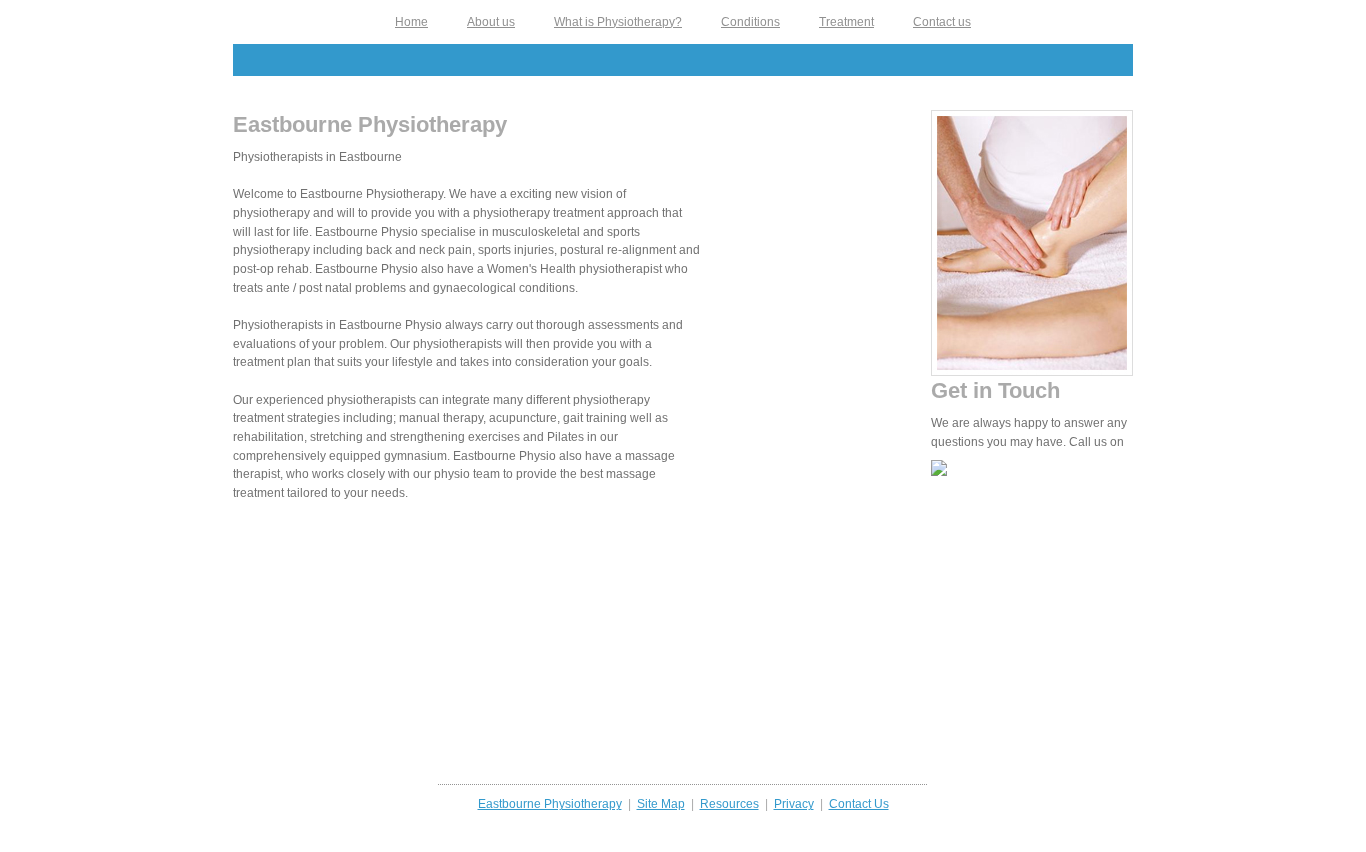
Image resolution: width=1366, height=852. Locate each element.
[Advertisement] (683, 60)
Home (411, 22)
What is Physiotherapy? (618, 22)
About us (491, 22)
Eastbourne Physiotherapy (550, 804)
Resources (729, 804)
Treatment (846, 22)
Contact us (942, 22)
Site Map (661, 804)
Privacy (794, 804)
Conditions (750, 22)
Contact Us (859, 804)
